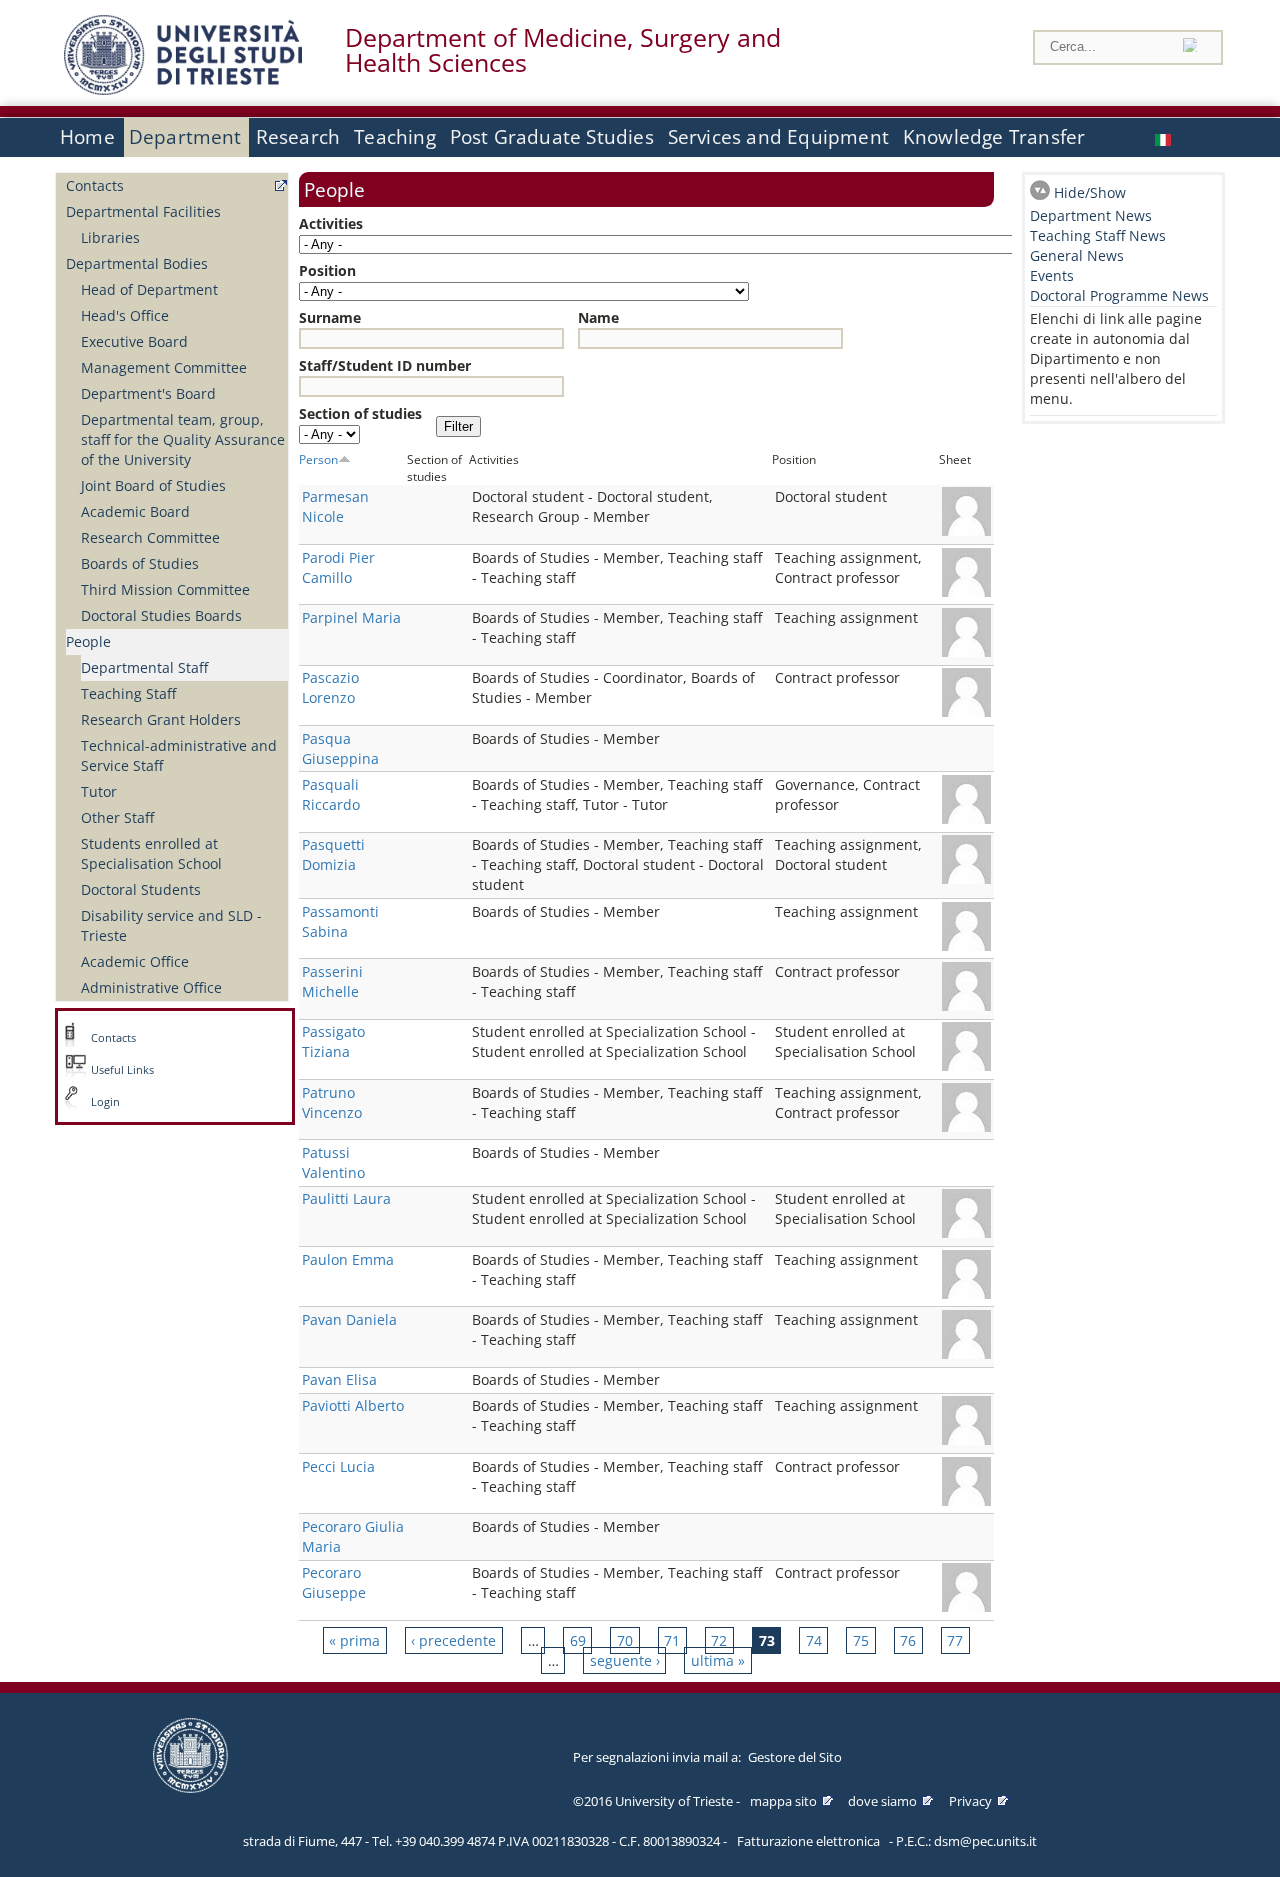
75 (861, 1640)
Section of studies (360, 413)
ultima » (718, 1660)
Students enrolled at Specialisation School (151, 853)
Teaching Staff (128, 693)
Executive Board (134, 341)
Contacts (95, 185)
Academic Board (135, 511)
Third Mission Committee (165, 589)
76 (908, 1640)
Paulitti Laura (346, 1198)
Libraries (110, 237)
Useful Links (122, 1070)
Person (318, 459)
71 (672, 1640)
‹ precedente (453, 1640)
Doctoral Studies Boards (161, 615)
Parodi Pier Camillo (338, 567)
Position (327, 270)
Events (1052, 275)
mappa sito (783, 1801)
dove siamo (882, 1801)
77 (955, 1640)
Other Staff (117, 817)
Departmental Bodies (137, 263)
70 (625, 1640)
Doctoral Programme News (1119, 295)
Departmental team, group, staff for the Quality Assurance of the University (183, 439)
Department (185, 137)
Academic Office (135, 961)
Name (598, 317)
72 (719, 1640)
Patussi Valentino (333, 1162)
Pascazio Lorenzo (330, 687)
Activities (331, 223)
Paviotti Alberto (353, 1405)
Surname (330, 317)
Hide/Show (1090, 192)
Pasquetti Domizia (333, 854)
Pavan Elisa (339, 1379)
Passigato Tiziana (333, 1041)
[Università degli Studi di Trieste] (183, 89)
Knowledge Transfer (994, 137)
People (88, 641)
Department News (1091, 215)
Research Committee (150, 537)
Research (298, 137)
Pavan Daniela (349, 1319)
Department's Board (148, 393)
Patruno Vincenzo (332, 1102)
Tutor (99, 791)
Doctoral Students (141, 889)
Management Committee (164, 367)
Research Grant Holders (161, 719)
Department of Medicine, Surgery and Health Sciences (563, 50)
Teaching (395, 137)
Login (105, 1102)
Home (87, 137)
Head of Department (149, 289)
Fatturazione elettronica (808, 1841)
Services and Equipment (778, 137)
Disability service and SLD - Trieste (171, 925)
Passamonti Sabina (340, 921)
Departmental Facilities (143, 211)
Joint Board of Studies (153, 485)
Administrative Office (151, 987)
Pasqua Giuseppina (340, 748)
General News (1077, 255)
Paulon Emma (348, 1259)
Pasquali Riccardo (331, 794)
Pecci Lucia (338, 1466)
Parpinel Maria (351, 617)
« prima (354, 1640)
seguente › (625, 1660)
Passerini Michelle (332, 981)
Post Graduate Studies (552, 137)
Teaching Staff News (1098, 235)
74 (814, 1640)
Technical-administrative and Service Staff (179, 755)
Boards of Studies (140, 563)
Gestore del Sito (795, 1757)
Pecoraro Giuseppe (334, 1582)
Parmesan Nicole (335, 506)
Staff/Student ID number (385, 365)
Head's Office (125, 315)
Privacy (970, 1801)
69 (578, 1640)
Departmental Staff (144, 667)
